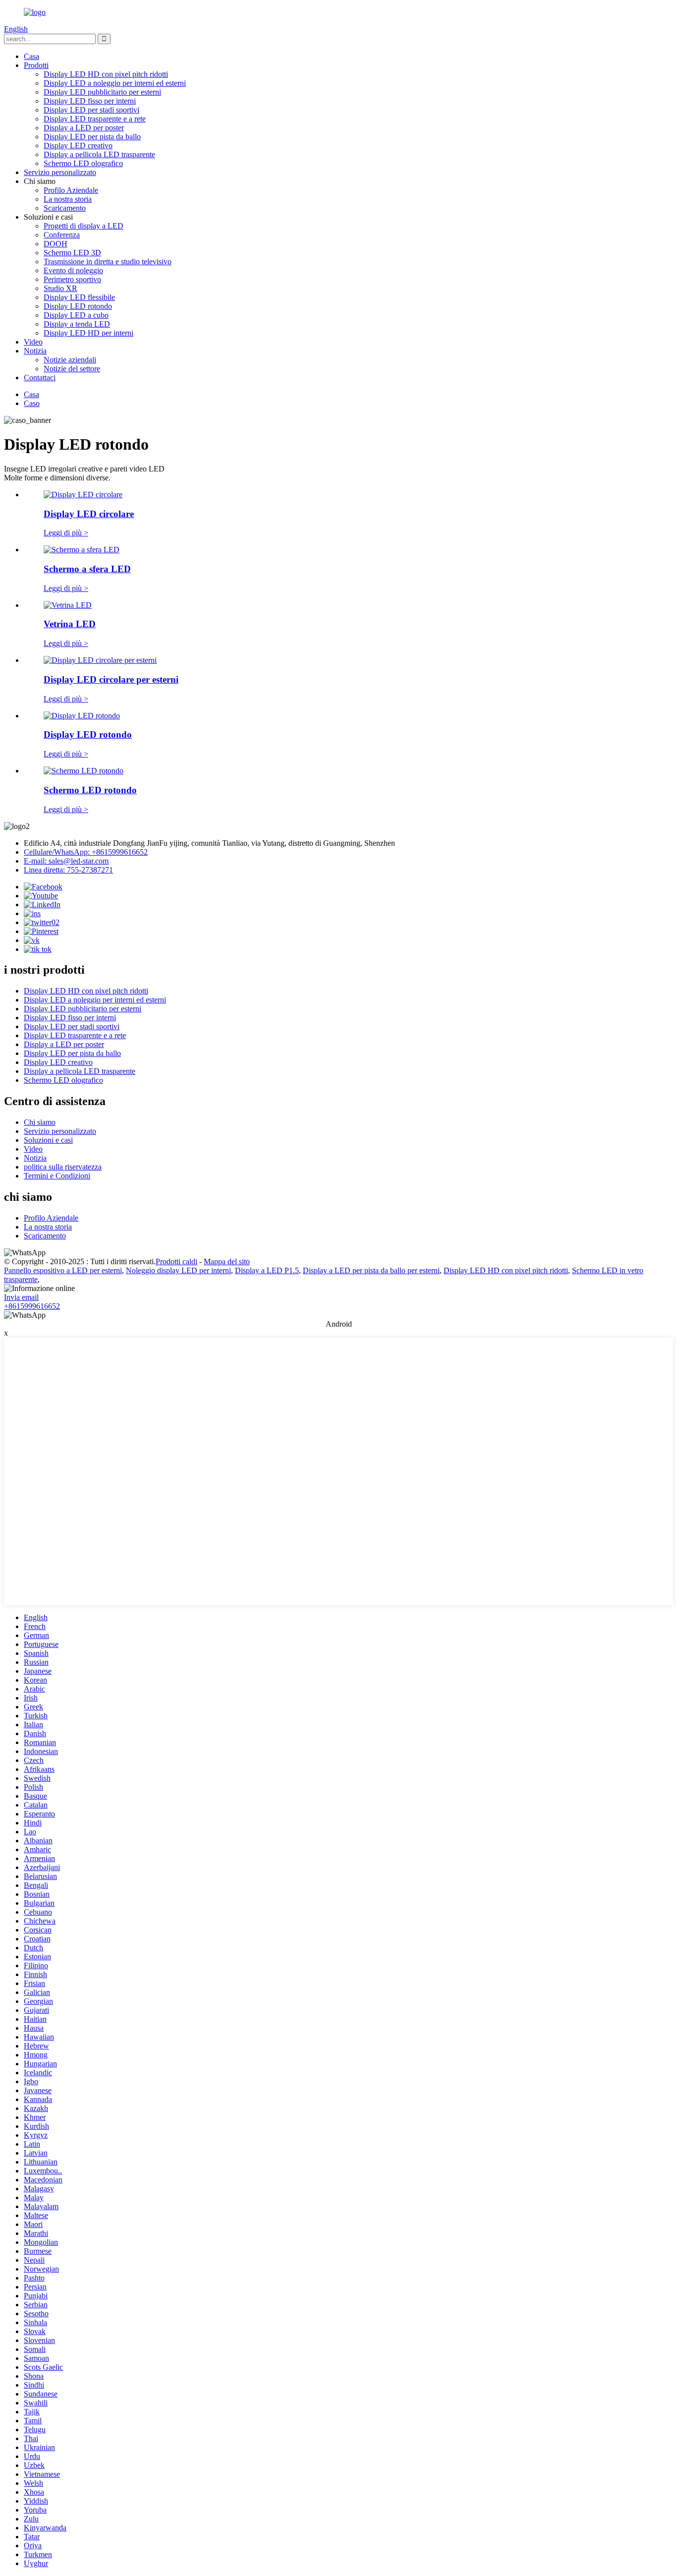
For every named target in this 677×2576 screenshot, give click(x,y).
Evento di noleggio (73, 270)
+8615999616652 (32, 1306)
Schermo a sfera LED (87, 569)
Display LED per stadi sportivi (91, 110)
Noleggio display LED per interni (178, 1270)
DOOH (56, 244)
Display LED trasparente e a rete (95, 119)
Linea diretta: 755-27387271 (68, 870)
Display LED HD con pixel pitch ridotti (106, 74)
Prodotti (36, 65)
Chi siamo (40, 1122)
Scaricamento (65, 208)
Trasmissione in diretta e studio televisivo (108, 262)
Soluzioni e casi (48, 1140)
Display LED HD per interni (88, 333)
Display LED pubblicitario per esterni (102, 92)
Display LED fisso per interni (90, 101)
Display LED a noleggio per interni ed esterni (115, 83)
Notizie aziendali (70, 360)
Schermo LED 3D (72, 253)
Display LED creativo (78, 146)
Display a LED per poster (84, 128)
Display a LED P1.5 (267, 1270)
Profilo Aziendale (71, 190)
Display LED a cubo (76, 315)
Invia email (21, 1297)
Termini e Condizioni (57, 1176)
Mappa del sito (227, 1261)
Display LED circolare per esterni (111, 679)
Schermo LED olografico (83, 163)
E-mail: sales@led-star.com (66, 861)
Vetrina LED (70, 624)
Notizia (35, 351)
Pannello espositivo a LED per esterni (63, 1270)
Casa (31, 56)
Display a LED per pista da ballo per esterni (371, 1270)
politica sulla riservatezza (63, 1167)
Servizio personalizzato (60, 172)
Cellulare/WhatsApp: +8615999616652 (86, 852)
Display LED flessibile (79, 297)
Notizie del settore (72, 369)
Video (33, 342)
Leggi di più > (66, 533)
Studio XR (60, 288)
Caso (32, 403)
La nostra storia (68, 199)
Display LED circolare (89, 514)
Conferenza (62, 235)
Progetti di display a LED (84, 226)
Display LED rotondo (78, 306)
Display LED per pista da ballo (92, 137)
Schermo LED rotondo (90, 790)
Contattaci (40, 378)
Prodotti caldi (176, 1261)
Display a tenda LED (77, 324)
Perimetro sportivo (72, 279)
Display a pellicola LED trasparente (99, 154)
